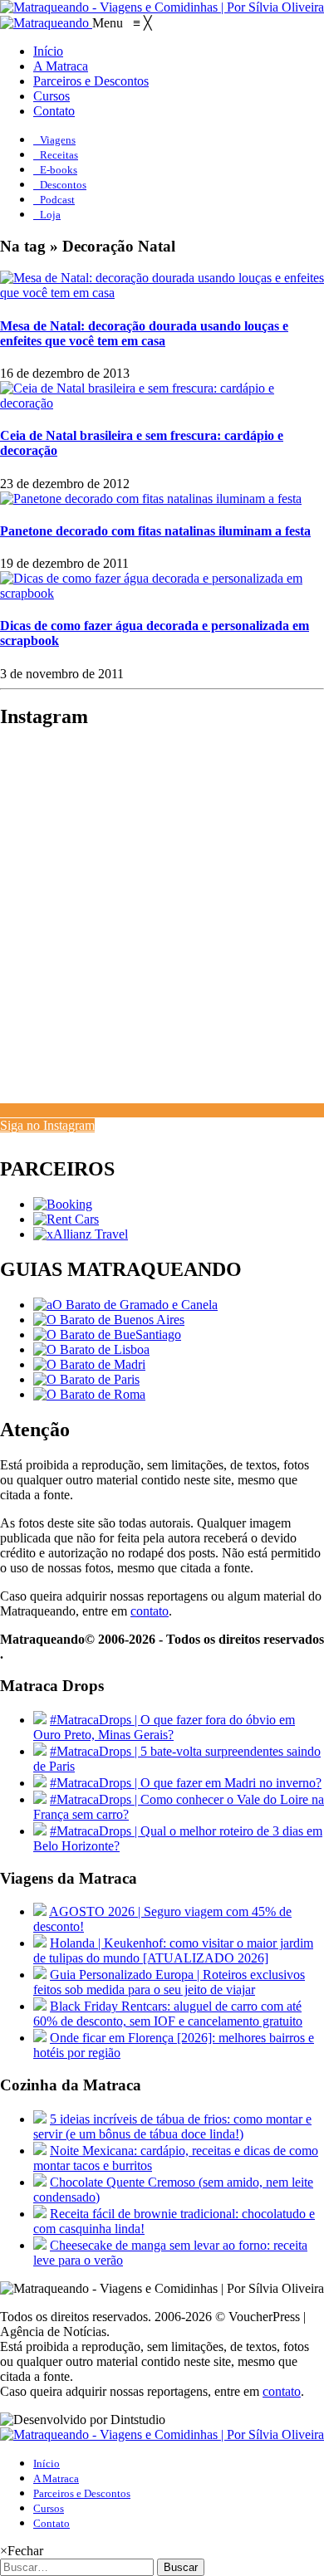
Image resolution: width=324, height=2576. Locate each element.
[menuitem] (48, 51)
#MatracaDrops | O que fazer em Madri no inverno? (186, 1783)
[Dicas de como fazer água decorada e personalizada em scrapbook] (162, 593)
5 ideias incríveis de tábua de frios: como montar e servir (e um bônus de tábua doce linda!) (172, 2126)
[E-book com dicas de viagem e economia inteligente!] (109, 1320)
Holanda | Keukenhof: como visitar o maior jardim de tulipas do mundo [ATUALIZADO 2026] (173, 1950)
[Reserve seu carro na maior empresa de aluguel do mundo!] (66, 1219)
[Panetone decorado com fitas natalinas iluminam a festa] (151, 499)
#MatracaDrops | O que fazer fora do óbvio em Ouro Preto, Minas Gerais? (164, 1727)
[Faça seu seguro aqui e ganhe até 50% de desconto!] (81, 1234)
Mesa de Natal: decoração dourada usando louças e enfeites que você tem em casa (144, 333)
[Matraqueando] (46, 23)
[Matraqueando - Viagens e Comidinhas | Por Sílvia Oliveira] (162, 7)
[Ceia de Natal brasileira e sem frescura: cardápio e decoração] (162, 403)
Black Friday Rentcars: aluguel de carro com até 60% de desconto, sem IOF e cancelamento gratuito (168, 2014)
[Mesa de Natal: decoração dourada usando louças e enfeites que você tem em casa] (162, 293)
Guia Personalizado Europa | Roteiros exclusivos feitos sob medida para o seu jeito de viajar (169, 1982)
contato (150, 1611)
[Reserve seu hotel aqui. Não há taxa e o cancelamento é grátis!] (63, 1204)
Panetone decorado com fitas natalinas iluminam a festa (155, 531)
